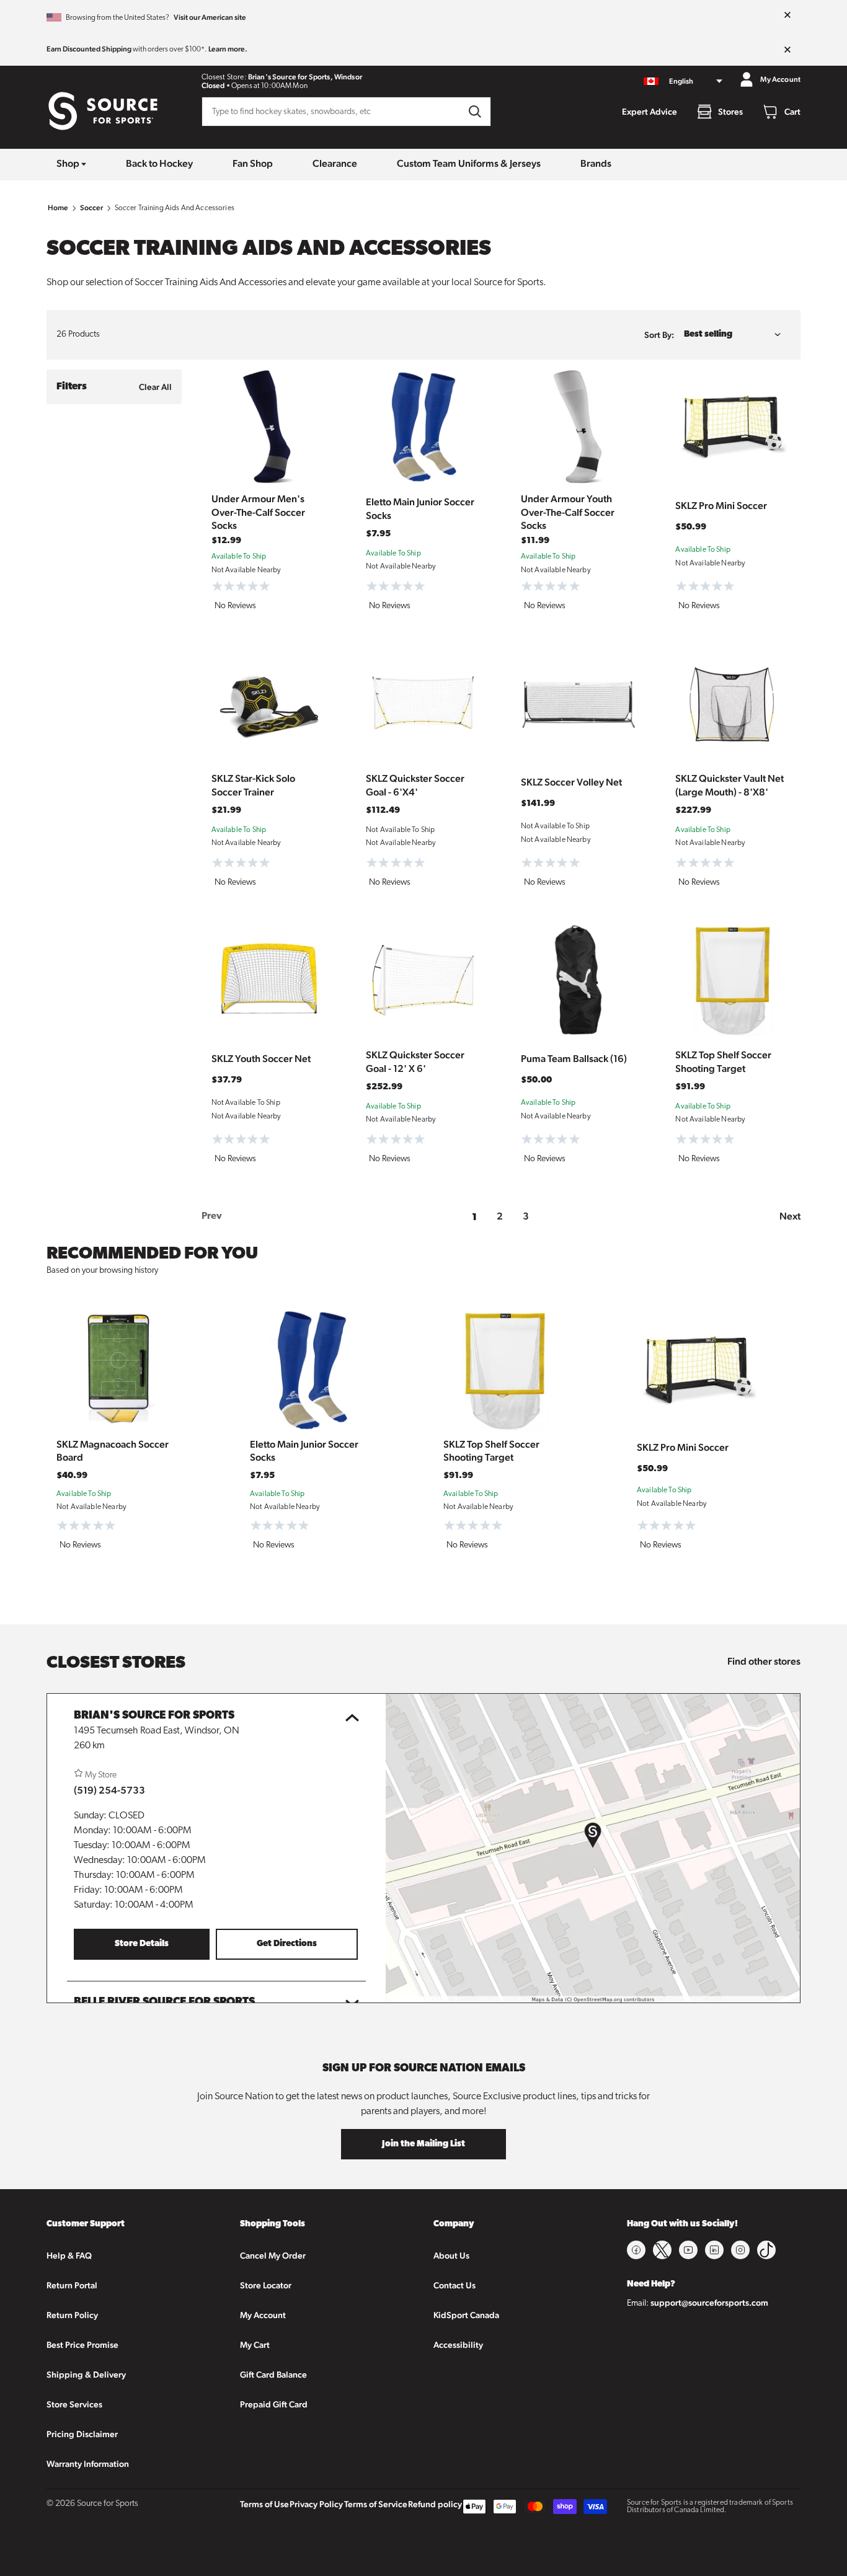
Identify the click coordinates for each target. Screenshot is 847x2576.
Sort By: (659, 335)
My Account (263, 2315)
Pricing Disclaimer (82, 2434)
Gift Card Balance (273, 2375)
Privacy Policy (316, 2504)
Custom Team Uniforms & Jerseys (469, 163)
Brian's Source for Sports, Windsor (305, 77)
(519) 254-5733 (109, 1790)
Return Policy (72, 2315)
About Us (451, 2255)
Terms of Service (376, 2504)
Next (790, 1216)
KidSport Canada (466, 2315)
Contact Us (455, 2285)
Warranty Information (88, 2464)
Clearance (335, 163)
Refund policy (435, 2504)
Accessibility (458, 2345)
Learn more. (228, 49)
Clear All (155, 387)
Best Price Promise (82, 2345)
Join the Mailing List (423, 2144)
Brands (596, 163)
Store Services (74, 2404)
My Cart (255, 2345)
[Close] (787, 15)
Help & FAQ (69, 2255)
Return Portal (72, 2285)
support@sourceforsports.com (709, 2303)
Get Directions (287, 1944)
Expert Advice (650, 112)
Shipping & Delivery (86, 2375)
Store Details (142, 1944)
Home (58, 208)
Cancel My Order (273, 2255)
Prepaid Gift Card (274, 2404)
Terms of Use (264, 2504)
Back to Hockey (159, 163)
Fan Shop (253, 163)
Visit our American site (210, 17)
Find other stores (764, 1661)
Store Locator (266, 2285)
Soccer (92, 208)
